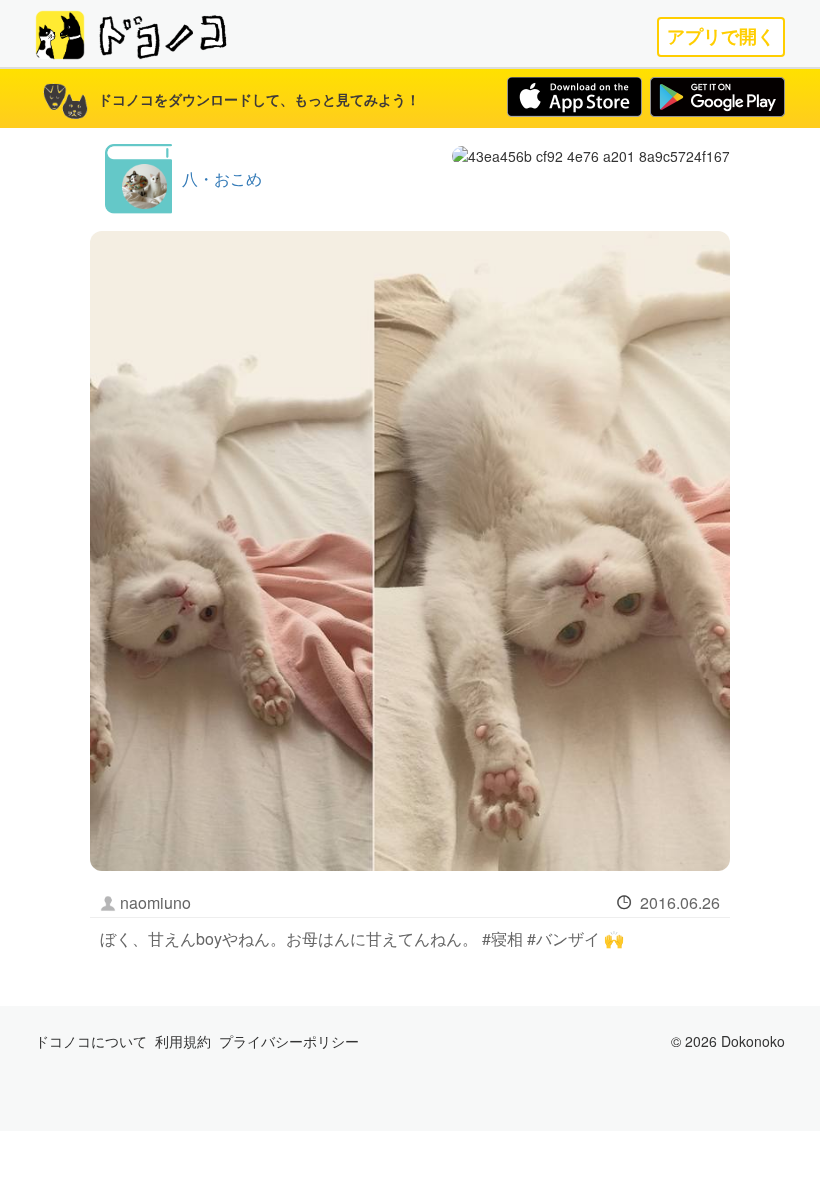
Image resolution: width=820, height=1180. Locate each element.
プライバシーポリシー (289, 1041)
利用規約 (183, 1041)
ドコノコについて (91, 1041)
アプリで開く (721, 36)
